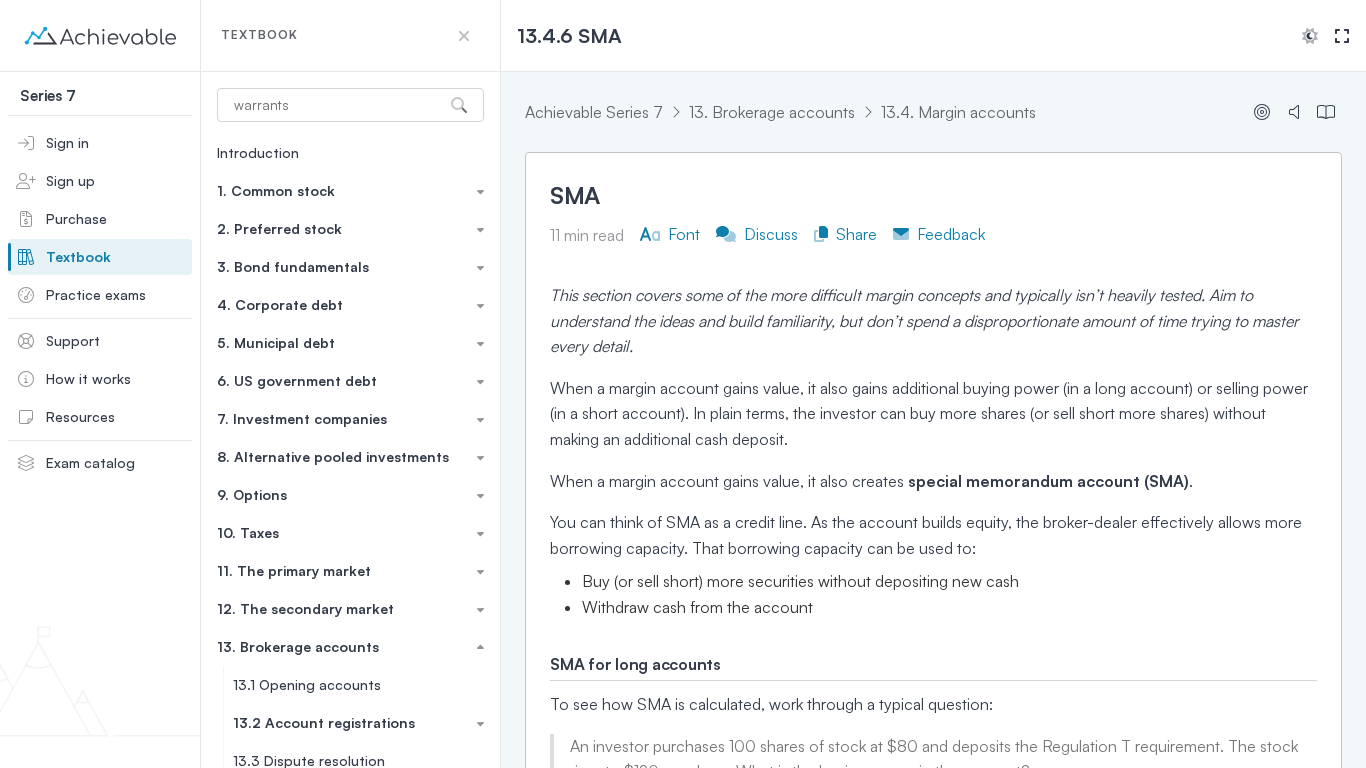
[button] (464, 36)
